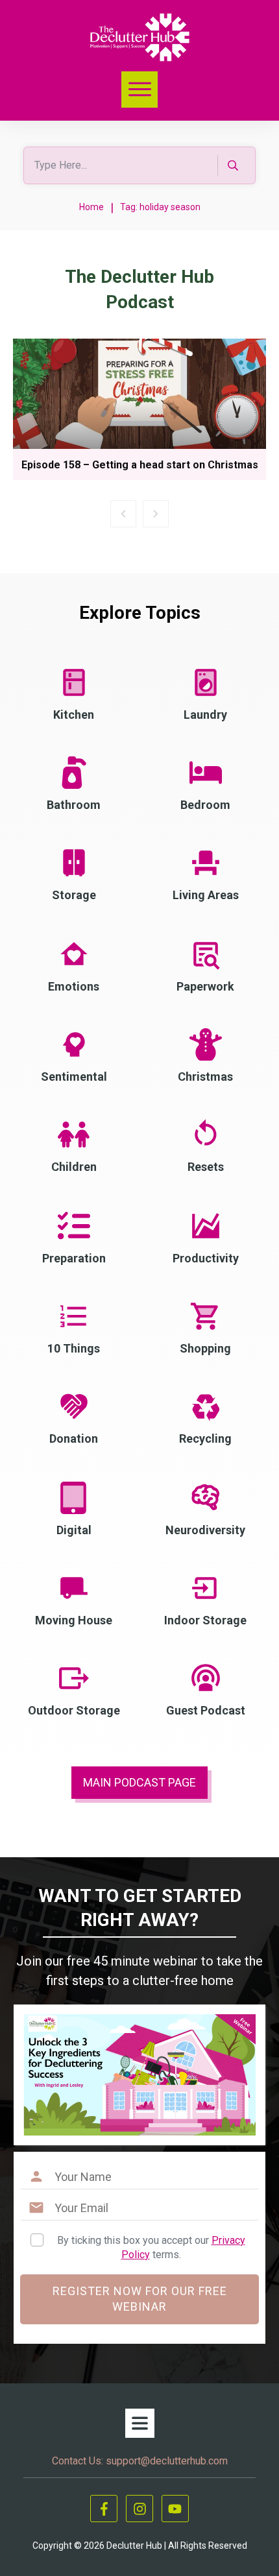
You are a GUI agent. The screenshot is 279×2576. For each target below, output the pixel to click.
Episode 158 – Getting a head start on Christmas (140, 465)
